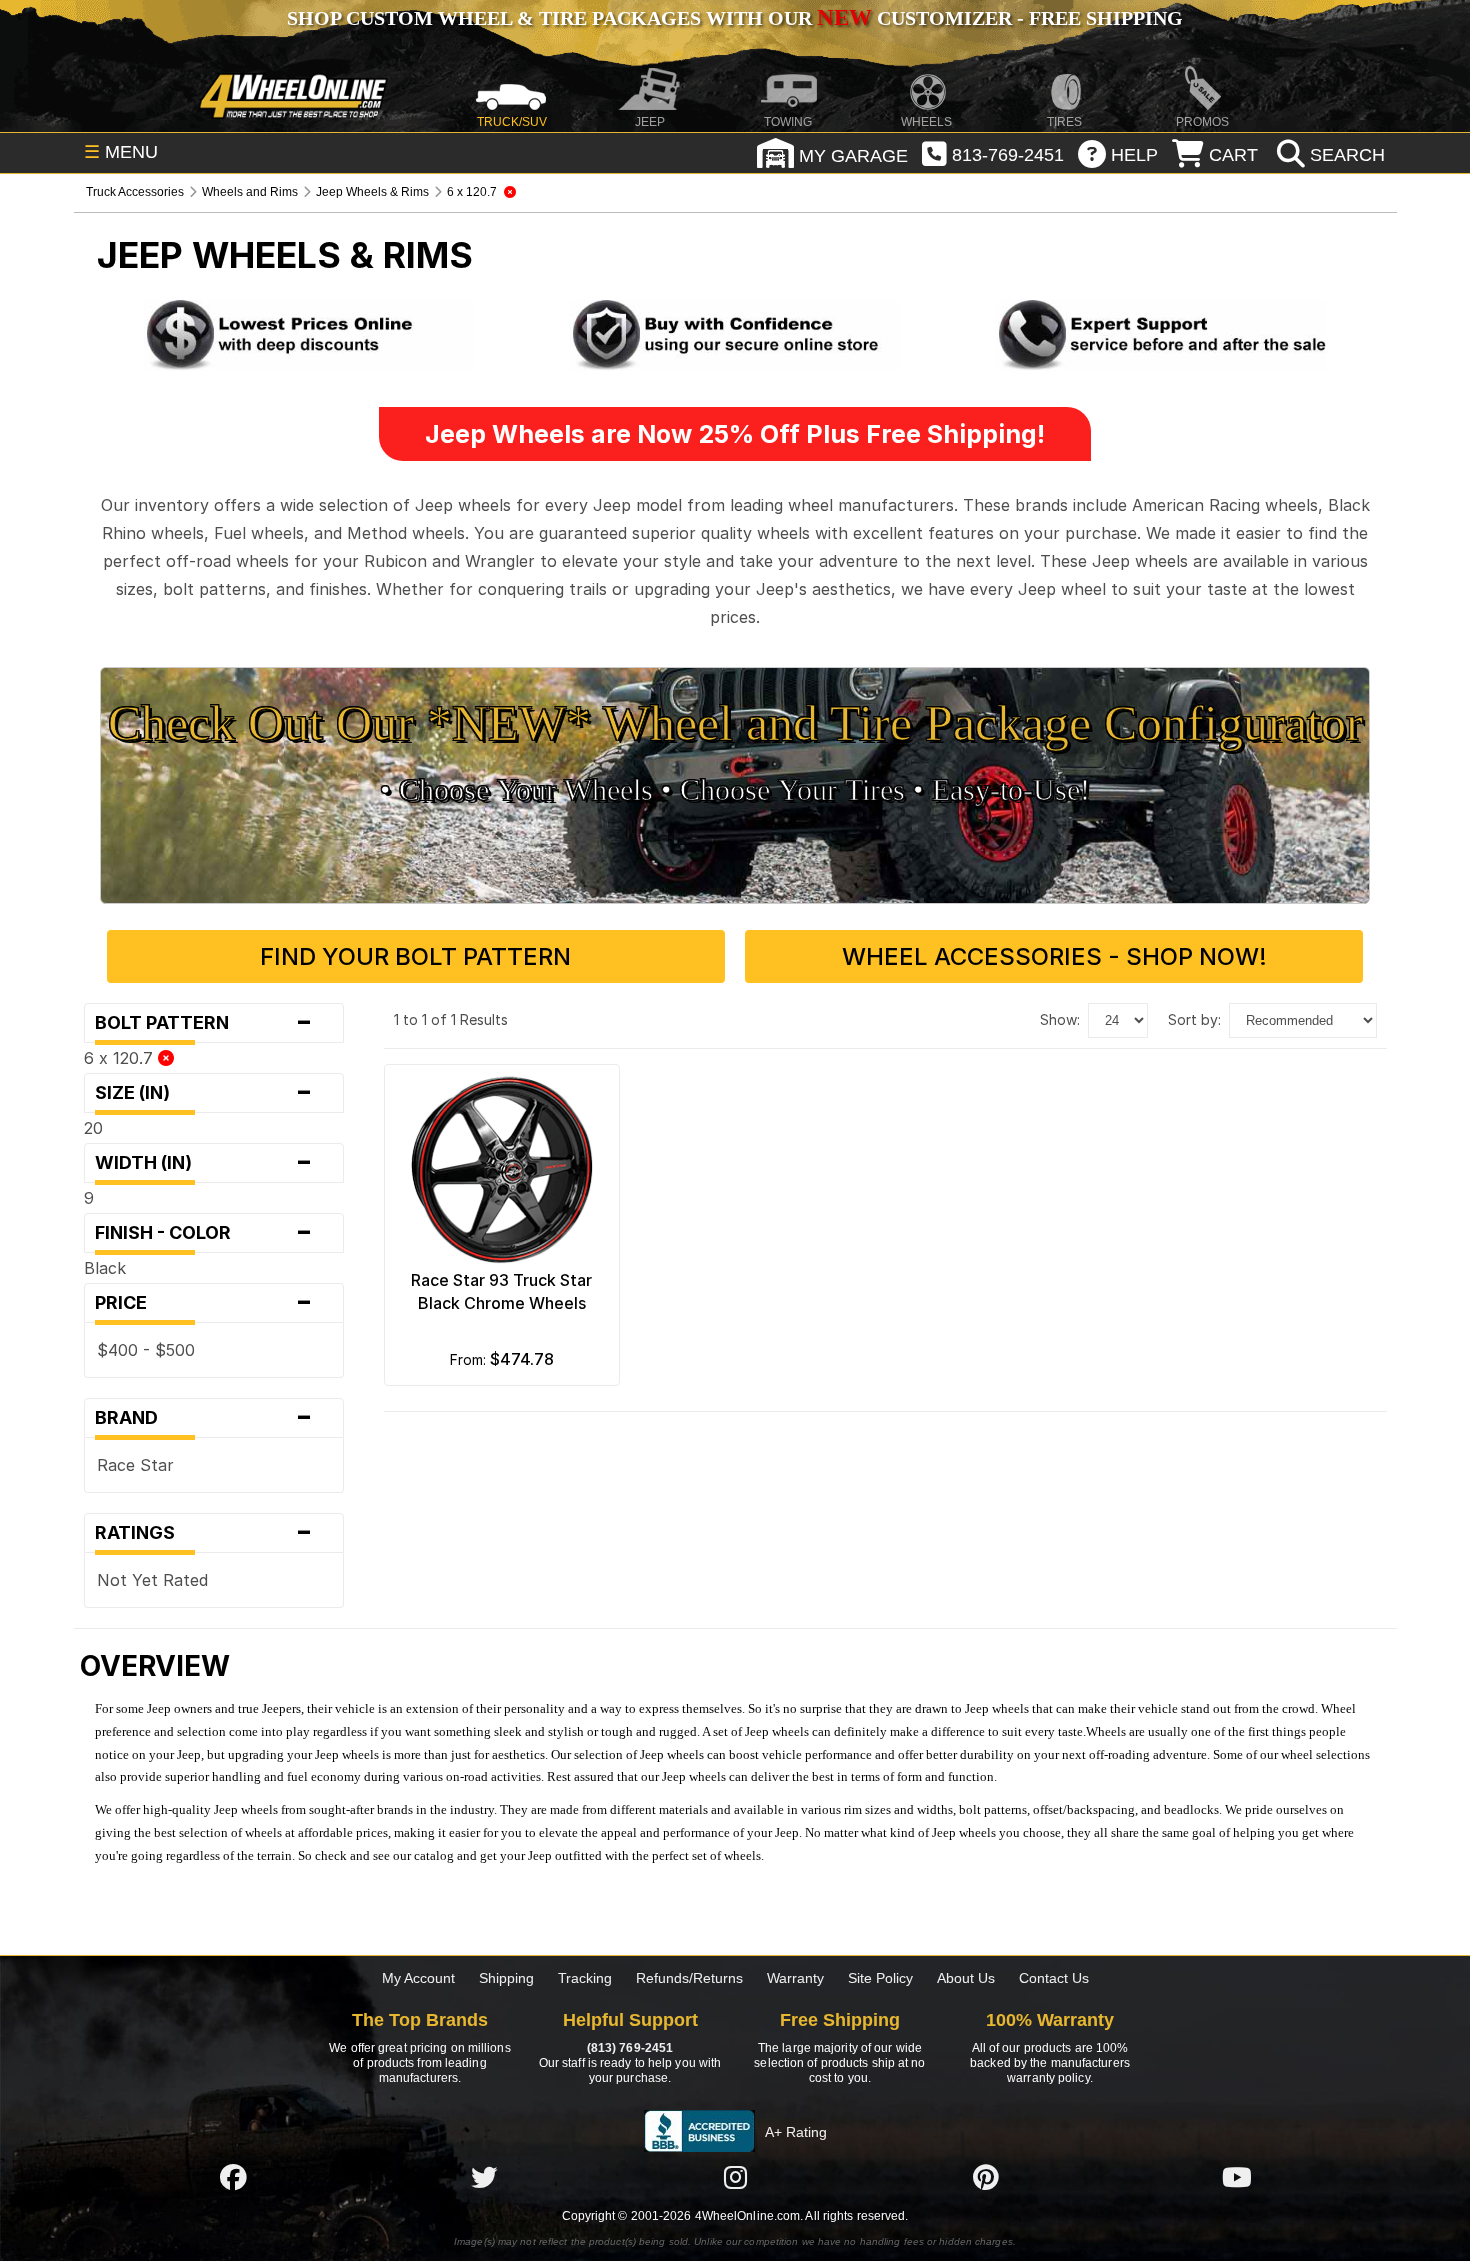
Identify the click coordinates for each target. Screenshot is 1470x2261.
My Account (418, 1978)
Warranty (795, 1978)
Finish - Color (204, 1233)
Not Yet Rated (152, 1580)
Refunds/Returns (689, 1978)
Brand (204, 1418)
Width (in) (204, 1163)
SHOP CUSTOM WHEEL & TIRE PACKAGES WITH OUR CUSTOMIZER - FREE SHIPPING (735, 18)
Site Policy (880, 1978)
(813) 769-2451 (630, 2048)
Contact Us (1054, 1978)
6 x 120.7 (121, 1058)
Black (105, 1268)
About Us (966, 1978)
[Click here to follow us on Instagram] (735, 2177)
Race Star (135, 1465)
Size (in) (204, 1093)
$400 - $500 (146, 1350)
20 (93, 1128)
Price (204, 1303)
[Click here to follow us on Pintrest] (986, 2177)
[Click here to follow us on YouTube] (1237, 2177)
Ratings (204, 1533)
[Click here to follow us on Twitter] (484, 2177)
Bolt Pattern (204, 1023)
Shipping (506, 1978)
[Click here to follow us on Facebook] (233, 2177)
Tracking (585, 1978)
